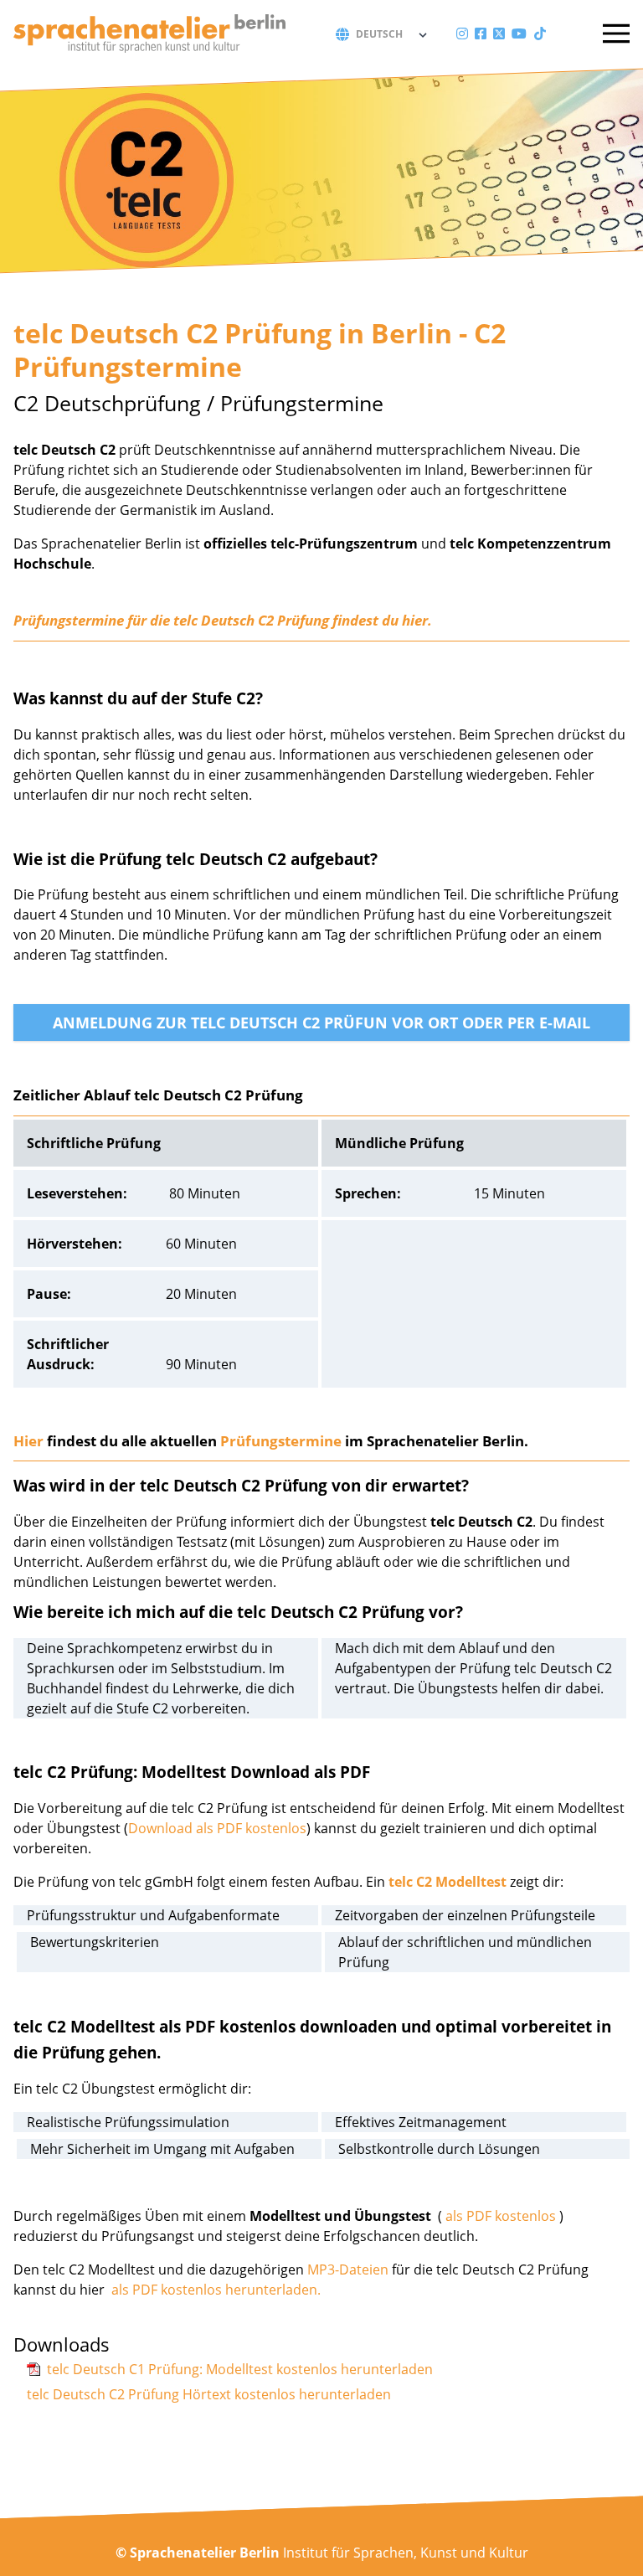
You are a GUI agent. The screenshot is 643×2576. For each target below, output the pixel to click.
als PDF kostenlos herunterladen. (216, 2290)
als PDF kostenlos (501, 2216)
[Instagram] (462, 33)
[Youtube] (519, 33)
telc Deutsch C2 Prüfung (251, 620)
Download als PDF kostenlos (217, 1828)
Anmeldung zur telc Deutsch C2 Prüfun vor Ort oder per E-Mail (321, 1023)
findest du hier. (381, 620)
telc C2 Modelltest (448, 1882)
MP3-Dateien (348, 2269)
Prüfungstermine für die (93, 620)
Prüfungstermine (281, 1441)
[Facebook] (481, 33)
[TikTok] (540, 33)
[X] (499, 33)
